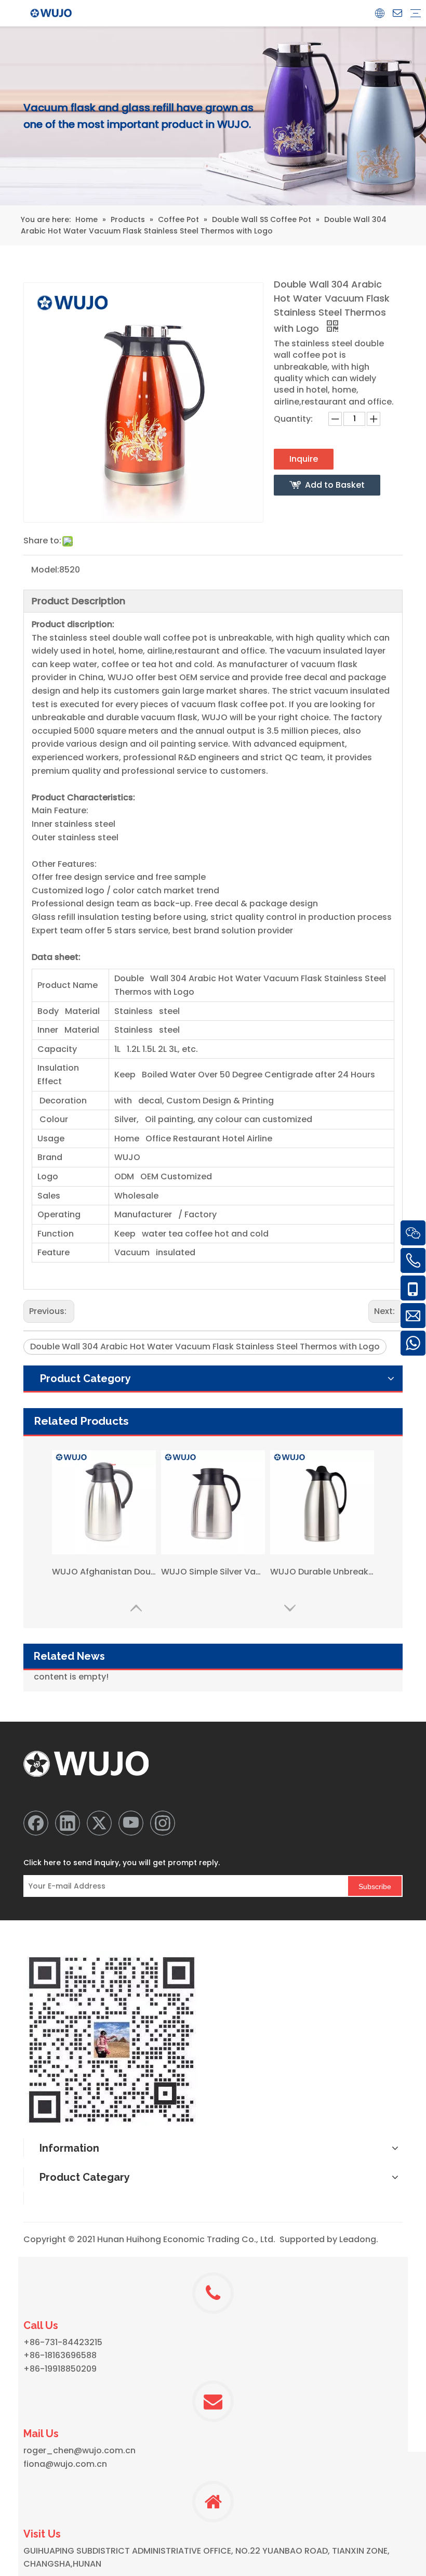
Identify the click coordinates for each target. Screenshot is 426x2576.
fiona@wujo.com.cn (65, 2464)
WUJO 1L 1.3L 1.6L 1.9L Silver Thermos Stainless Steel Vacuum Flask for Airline (104, 1578)
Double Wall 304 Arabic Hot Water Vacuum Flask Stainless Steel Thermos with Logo (205, 1346)
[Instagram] (163, 1823)
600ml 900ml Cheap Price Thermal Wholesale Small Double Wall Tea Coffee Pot (213, 1578)
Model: (45, 570)
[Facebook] (36, 1823)
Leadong (358, 2239)
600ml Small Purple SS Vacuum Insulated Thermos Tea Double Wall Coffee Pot (322, 1578)
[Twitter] (99, 1823)
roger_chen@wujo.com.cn (79, 2450)
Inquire (304, 459)
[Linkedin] (68, 1823)
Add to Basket (335, 485)
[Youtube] (131, 1823)
